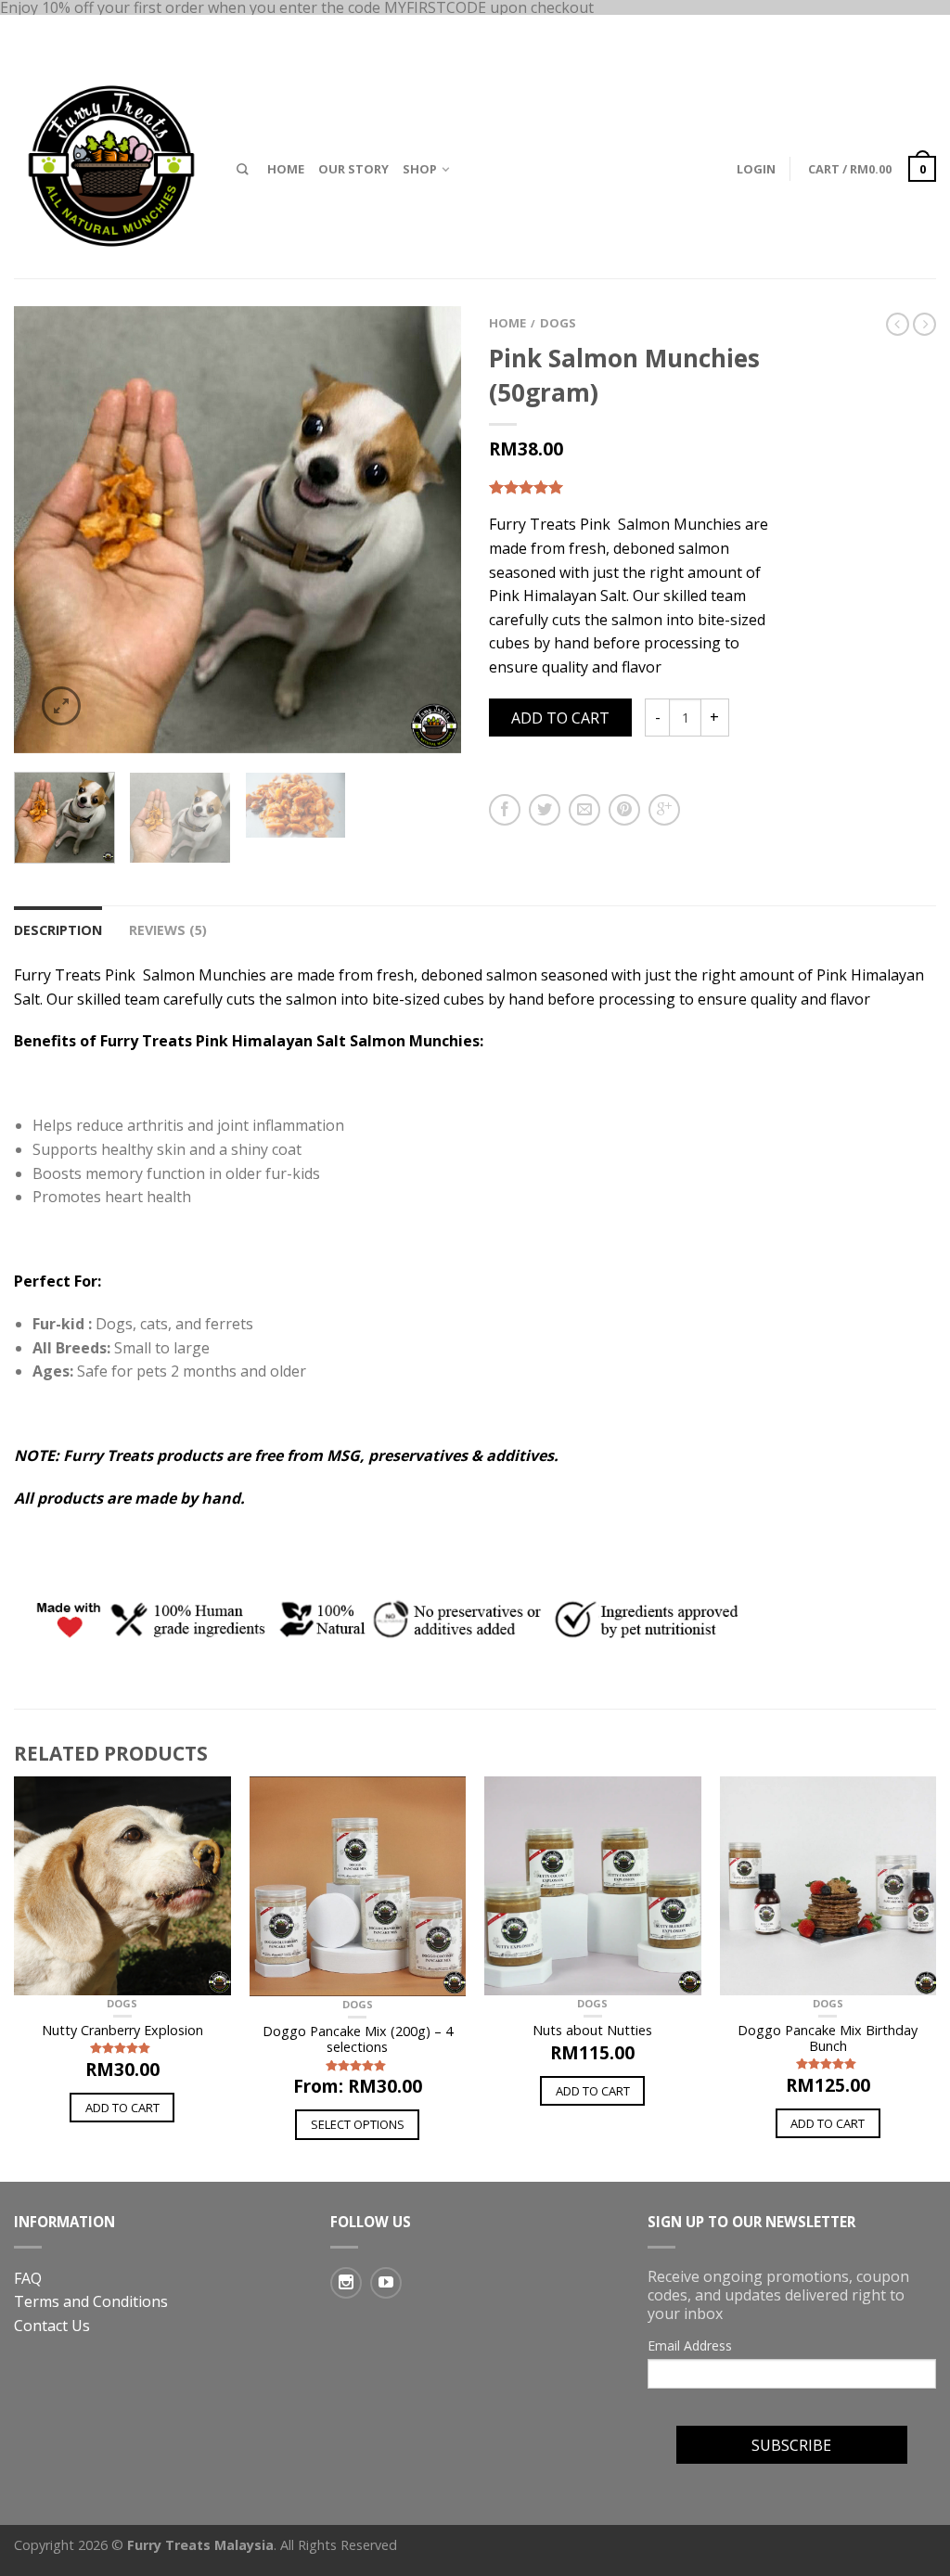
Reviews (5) (168, 930)
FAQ (28, 2278)
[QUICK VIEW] (122, 1886)
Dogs (558, 323)
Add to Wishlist (415, 352)
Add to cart (560, 718)
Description (58, 930)
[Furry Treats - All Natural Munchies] (111, 161)
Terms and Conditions (91, 2301)
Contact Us (52, 2326)
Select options (358, 2124)
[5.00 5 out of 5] (633, 487)
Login (756, 169)
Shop (420, 169)
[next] (438, 530)
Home (286, 169)
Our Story (353, 169)
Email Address (690, 2346)
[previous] (37, 530)
